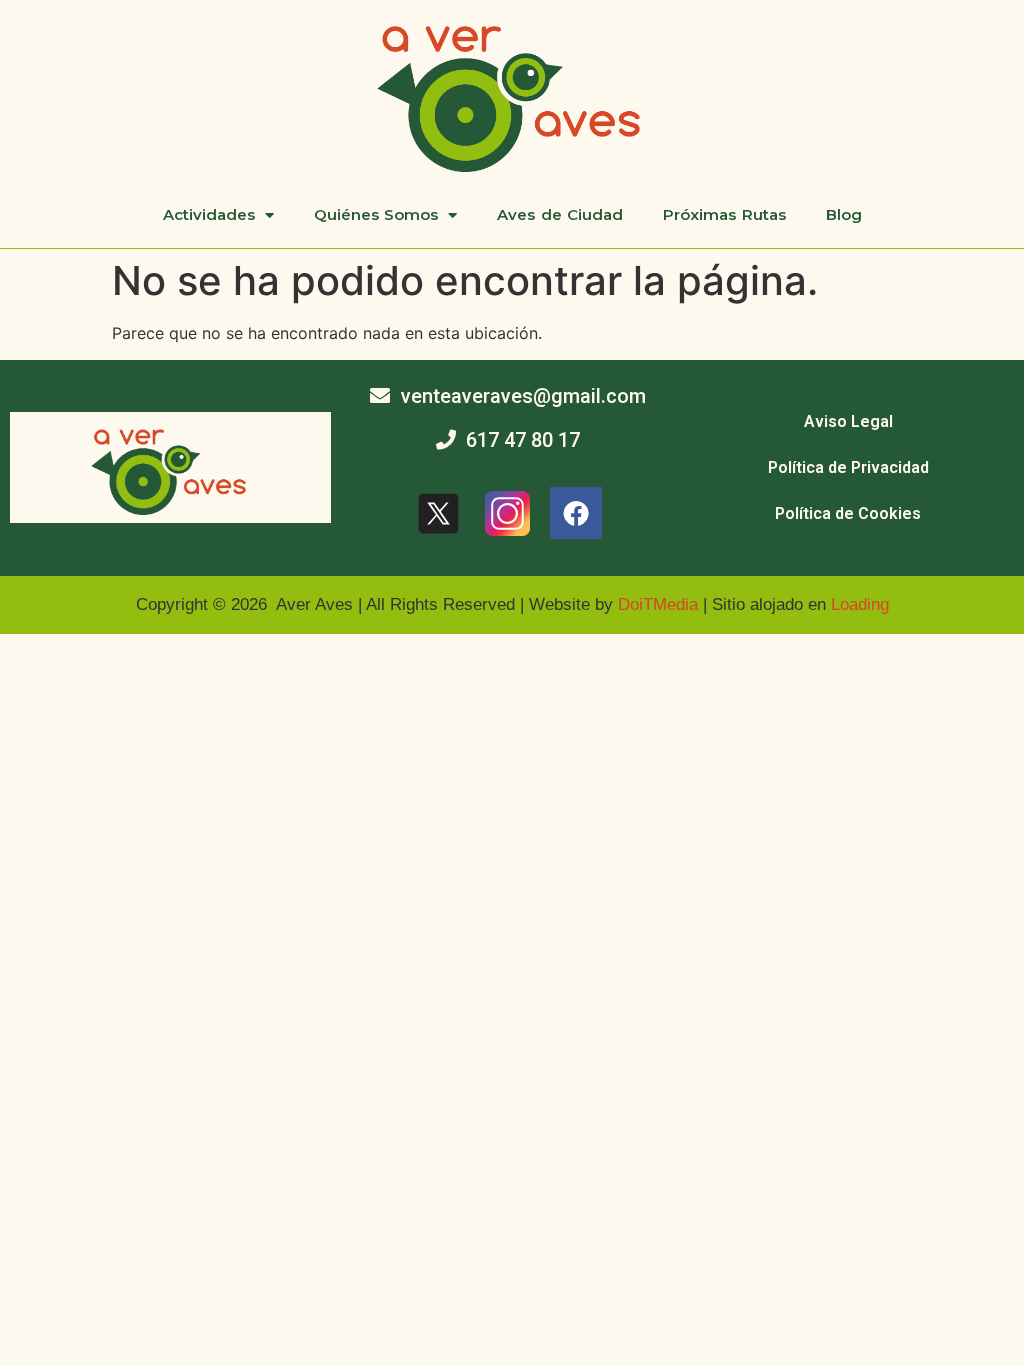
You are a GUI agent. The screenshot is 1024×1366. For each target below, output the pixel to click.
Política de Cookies (848, 513)
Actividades (209, 214)
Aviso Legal (848, 421)
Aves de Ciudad (560, 214)
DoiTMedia (658, 604)
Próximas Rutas (724, 214)
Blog (844, 214)
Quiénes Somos (376, 214)
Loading (860, 604)
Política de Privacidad (848, 467)
